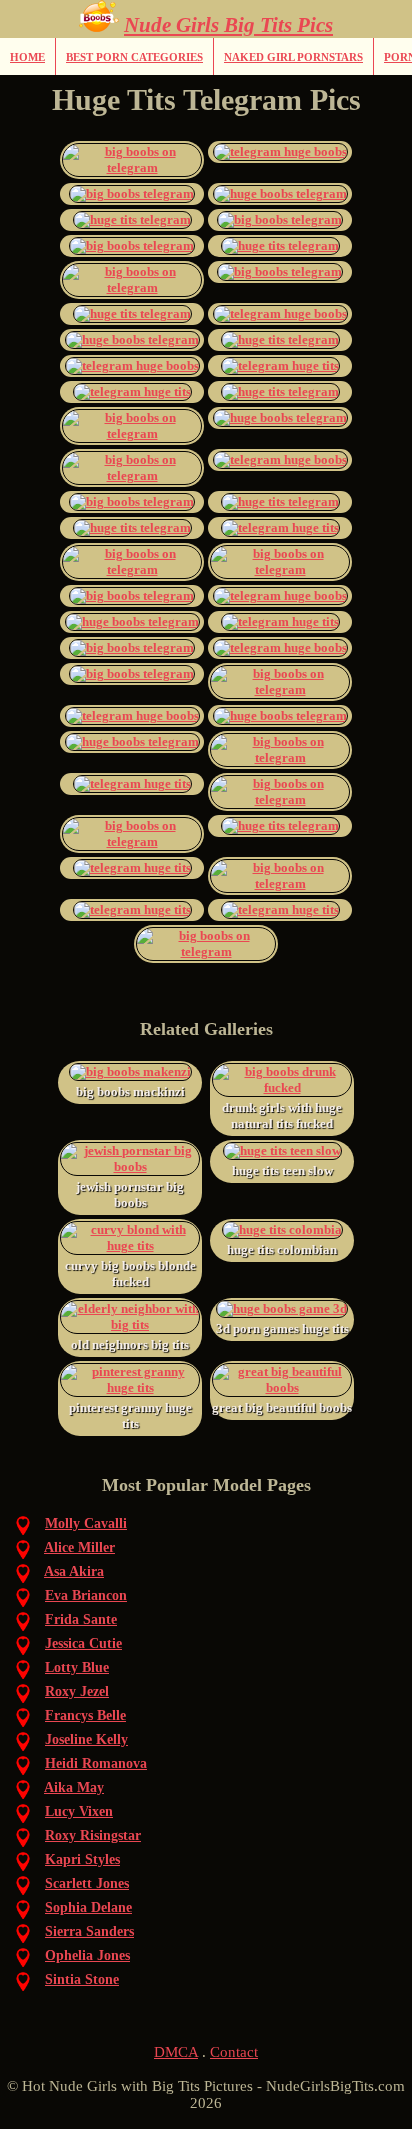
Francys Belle (85, 1715)
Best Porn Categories (134, 57)
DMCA (176, 2052)
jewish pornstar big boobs (130, 1194)
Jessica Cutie (83, 1643)
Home (27, 57)
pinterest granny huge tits (130, 1415)
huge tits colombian (282, 1249)
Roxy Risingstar (93, 1835)
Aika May (74, 1787)
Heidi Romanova (96, 1763)
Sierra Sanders (89, 1931)
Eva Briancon (86, 1595)
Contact (234, 2052)
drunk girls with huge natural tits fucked (282, 1115)
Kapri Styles (82, 1859)
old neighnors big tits (130, 1344)
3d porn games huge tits (282, 1328)
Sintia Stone (82, 1979)
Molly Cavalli (86, 1523)
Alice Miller (79, 1547)
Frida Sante (81, 1619)
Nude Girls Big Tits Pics (228, 25)
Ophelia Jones (87, 1955)
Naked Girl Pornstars (293, 57)
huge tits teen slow (282, 1170)
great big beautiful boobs (282, 1407)
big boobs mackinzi (130, 1091)
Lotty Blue (77, 1667)
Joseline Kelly (86, 1739)
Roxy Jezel (77, 1691)
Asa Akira (74, 1571)
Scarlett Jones (87, 1883)
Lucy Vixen (79, 1811)
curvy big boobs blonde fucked (130, 1273)
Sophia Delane (88, 1907)
